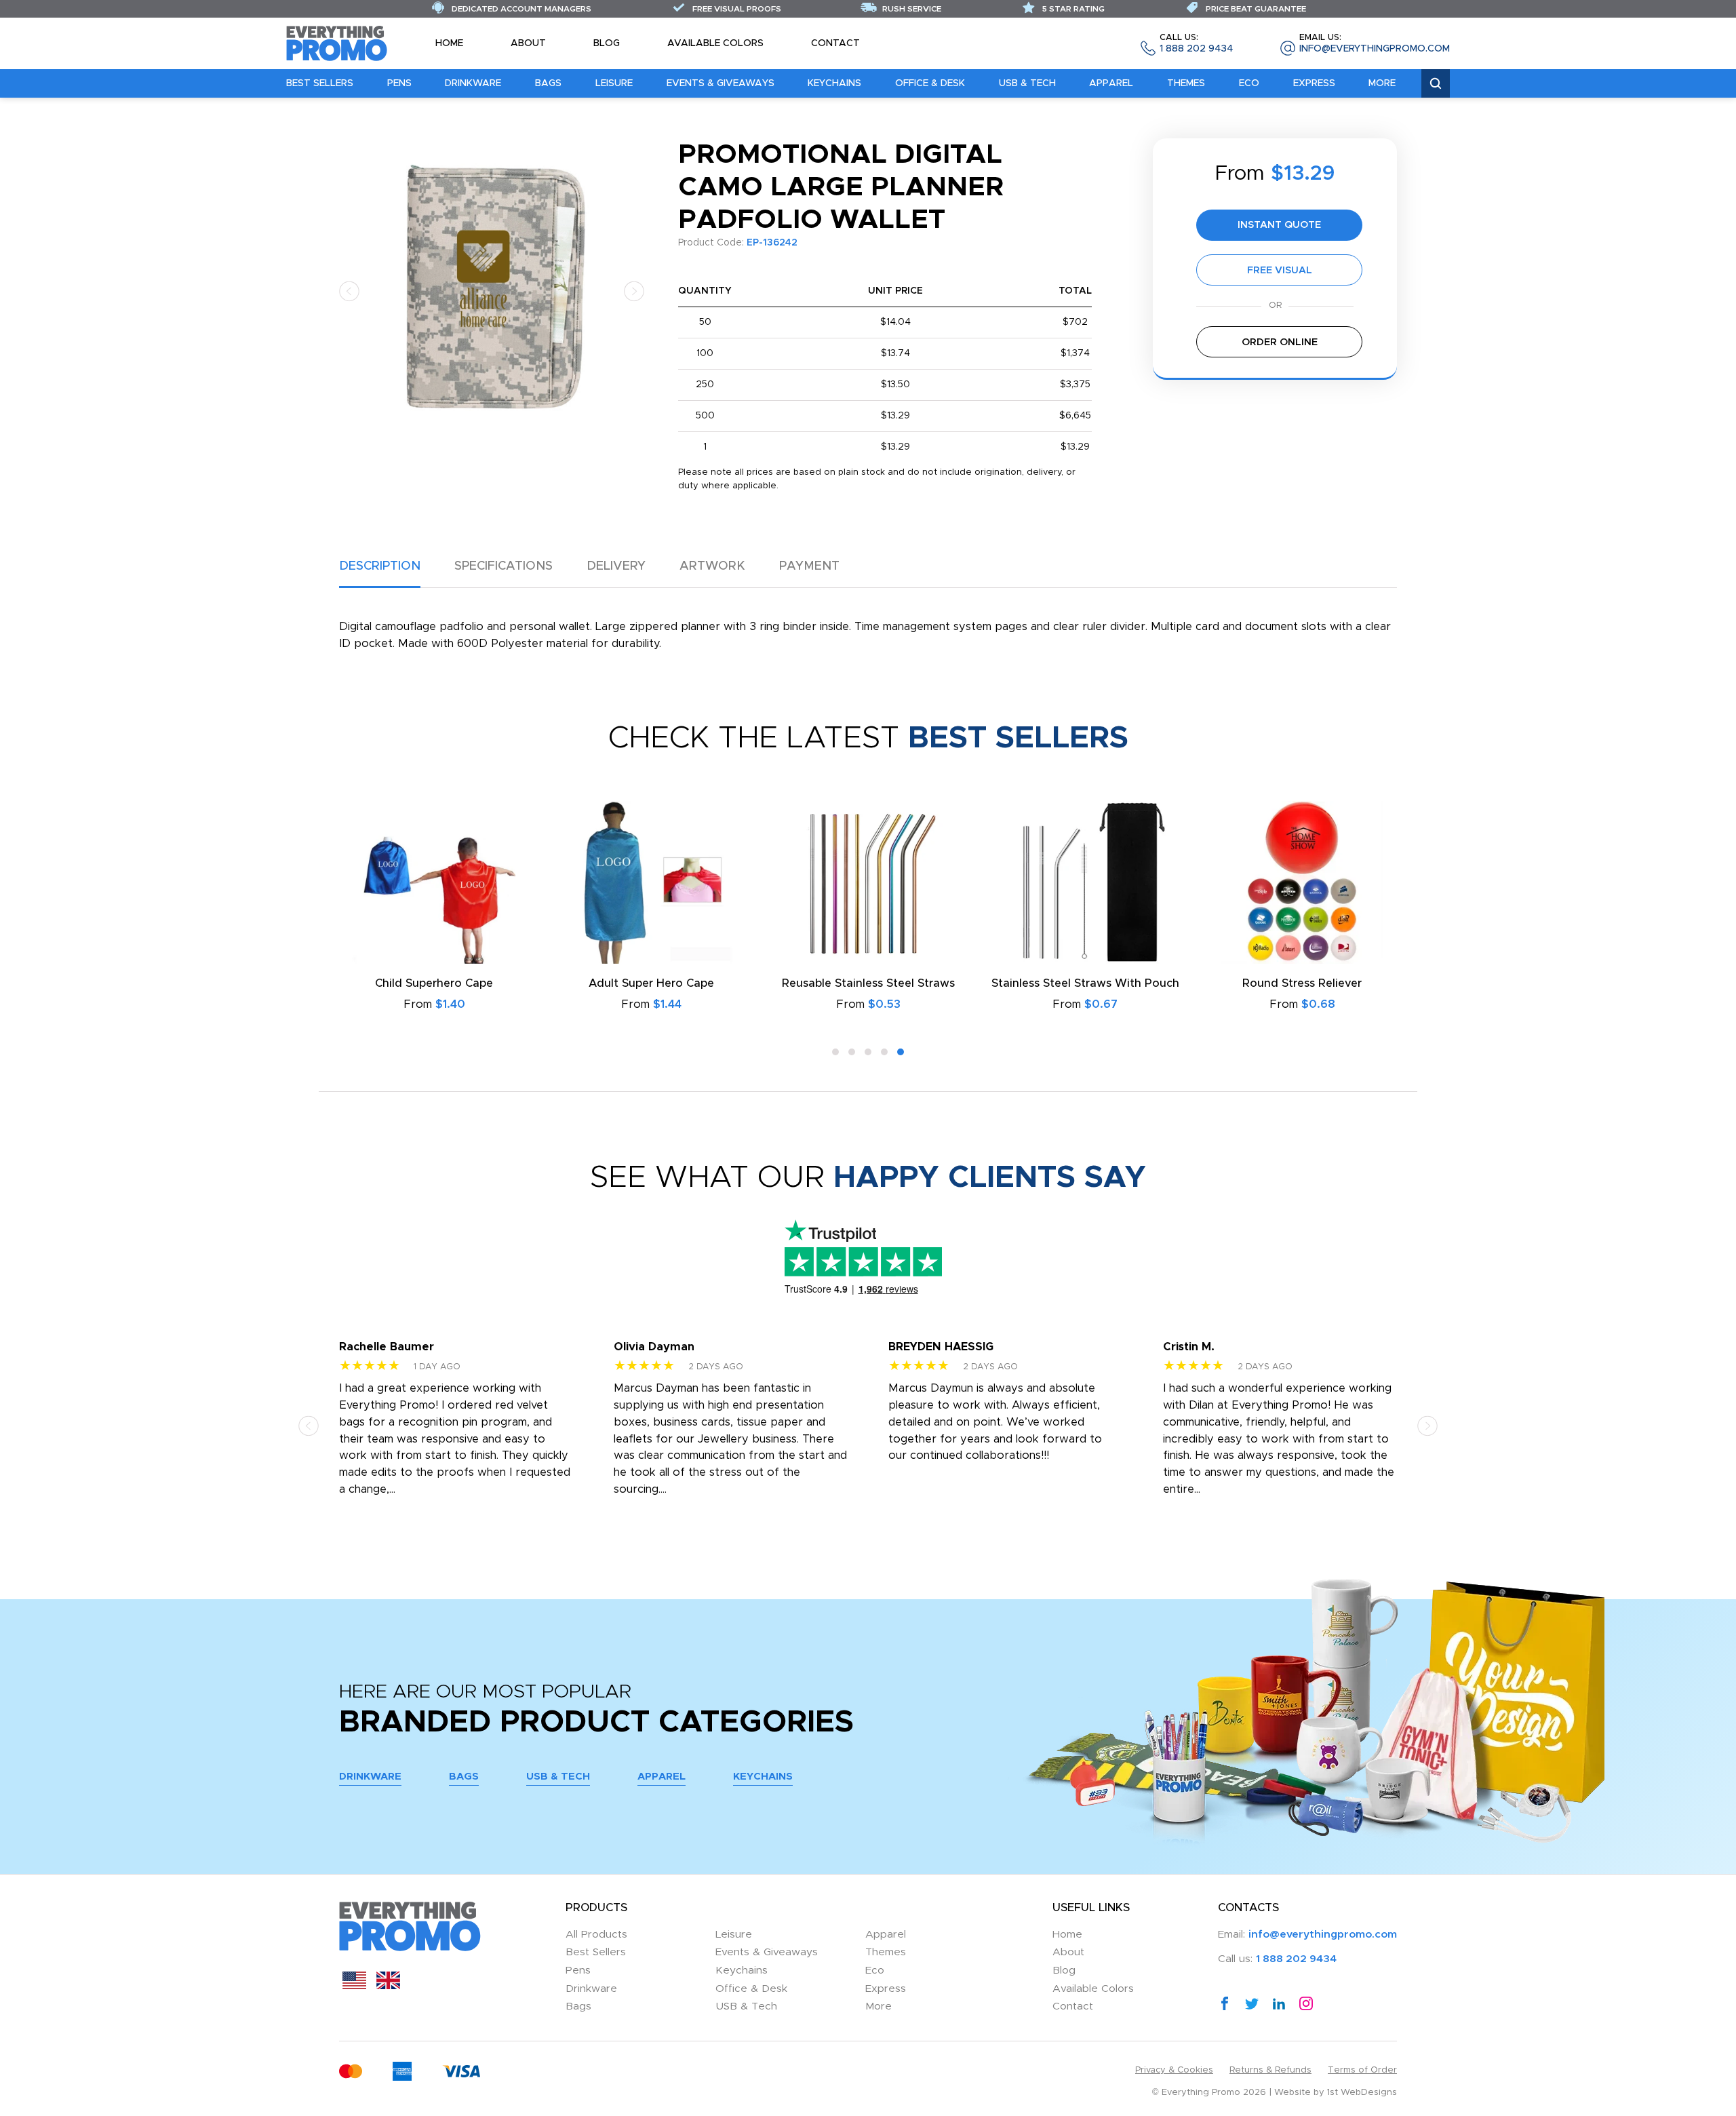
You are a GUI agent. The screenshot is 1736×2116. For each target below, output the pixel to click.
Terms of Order (1362, 2070)
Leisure (614, 83)
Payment (809, 566)
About (528, 43)
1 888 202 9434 (1196, 44)
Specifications (504, 566)
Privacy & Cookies (1174, 2070)
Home (449, 43)
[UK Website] (388, 1986)
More (1382, 83)
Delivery (616, 566)
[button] (349, 291)
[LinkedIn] (1279, 2003)
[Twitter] (1252, 2003)
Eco (1249, 83)
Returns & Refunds (1270, 2070)
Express (1314, 83)
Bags (548, 83)
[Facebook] (1225, 2003)
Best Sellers (320, 83)
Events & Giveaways (721, 83)
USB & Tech (1027, 83)
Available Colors (715, 43)
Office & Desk (930, 83)
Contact (835, 43)
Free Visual (1280, 270)
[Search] (1436, 84)
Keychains (834, 83)
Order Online (1280, 342)
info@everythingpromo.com (1375, 44)
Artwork (712, 566)
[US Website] (354, 1986)
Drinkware (473, 83)
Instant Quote (1279, 225)
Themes (1186, 83)
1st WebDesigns (1362, 2093)
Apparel (1111, 83)
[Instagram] (1306, 2003)
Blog (607, 43)
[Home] (337, 43)
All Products (596, 1935)
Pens (399, 83)
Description (380, 566)
